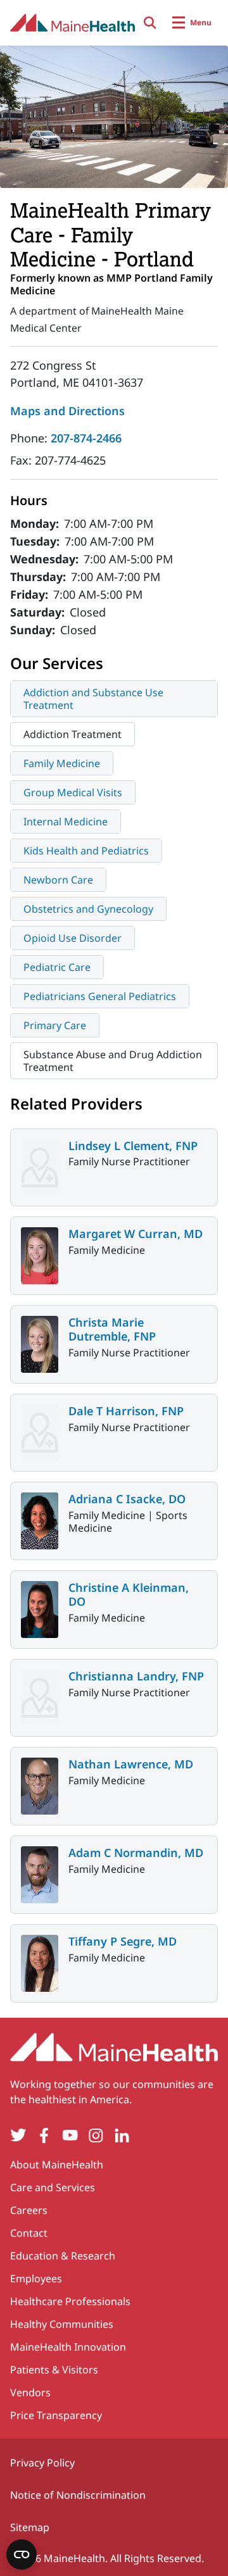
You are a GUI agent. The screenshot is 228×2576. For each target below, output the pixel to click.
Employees (36, 2279)
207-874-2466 (86, 438)
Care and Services (53, 2187)
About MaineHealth (57, 2165)
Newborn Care (58, 880)
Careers (29, 2210)
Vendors (30, 2392)
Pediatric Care (57, 967)
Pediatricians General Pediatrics (100, 996)
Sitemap (30, 2527)
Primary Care (55, 1025)
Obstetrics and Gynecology (88, 909)
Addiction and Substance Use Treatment (93, 699)
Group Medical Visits (73, 792)
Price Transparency (56, 2415)
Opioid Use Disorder (73, 938)
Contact (29, 2233)
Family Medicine (62, 763)
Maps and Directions (67, 411)
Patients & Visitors (54, 2370)
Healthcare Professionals (70, 2301)
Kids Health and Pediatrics (86, 851)
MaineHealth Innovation (68, 2347)
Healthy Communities (62, 2324)
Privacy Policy (42, 2463)
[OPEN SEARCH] (150, 23)
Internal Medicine (66, 822)
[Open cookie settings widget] (22, 2554)
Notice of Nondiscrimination (78, 2495)
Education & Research (63, 2256)
